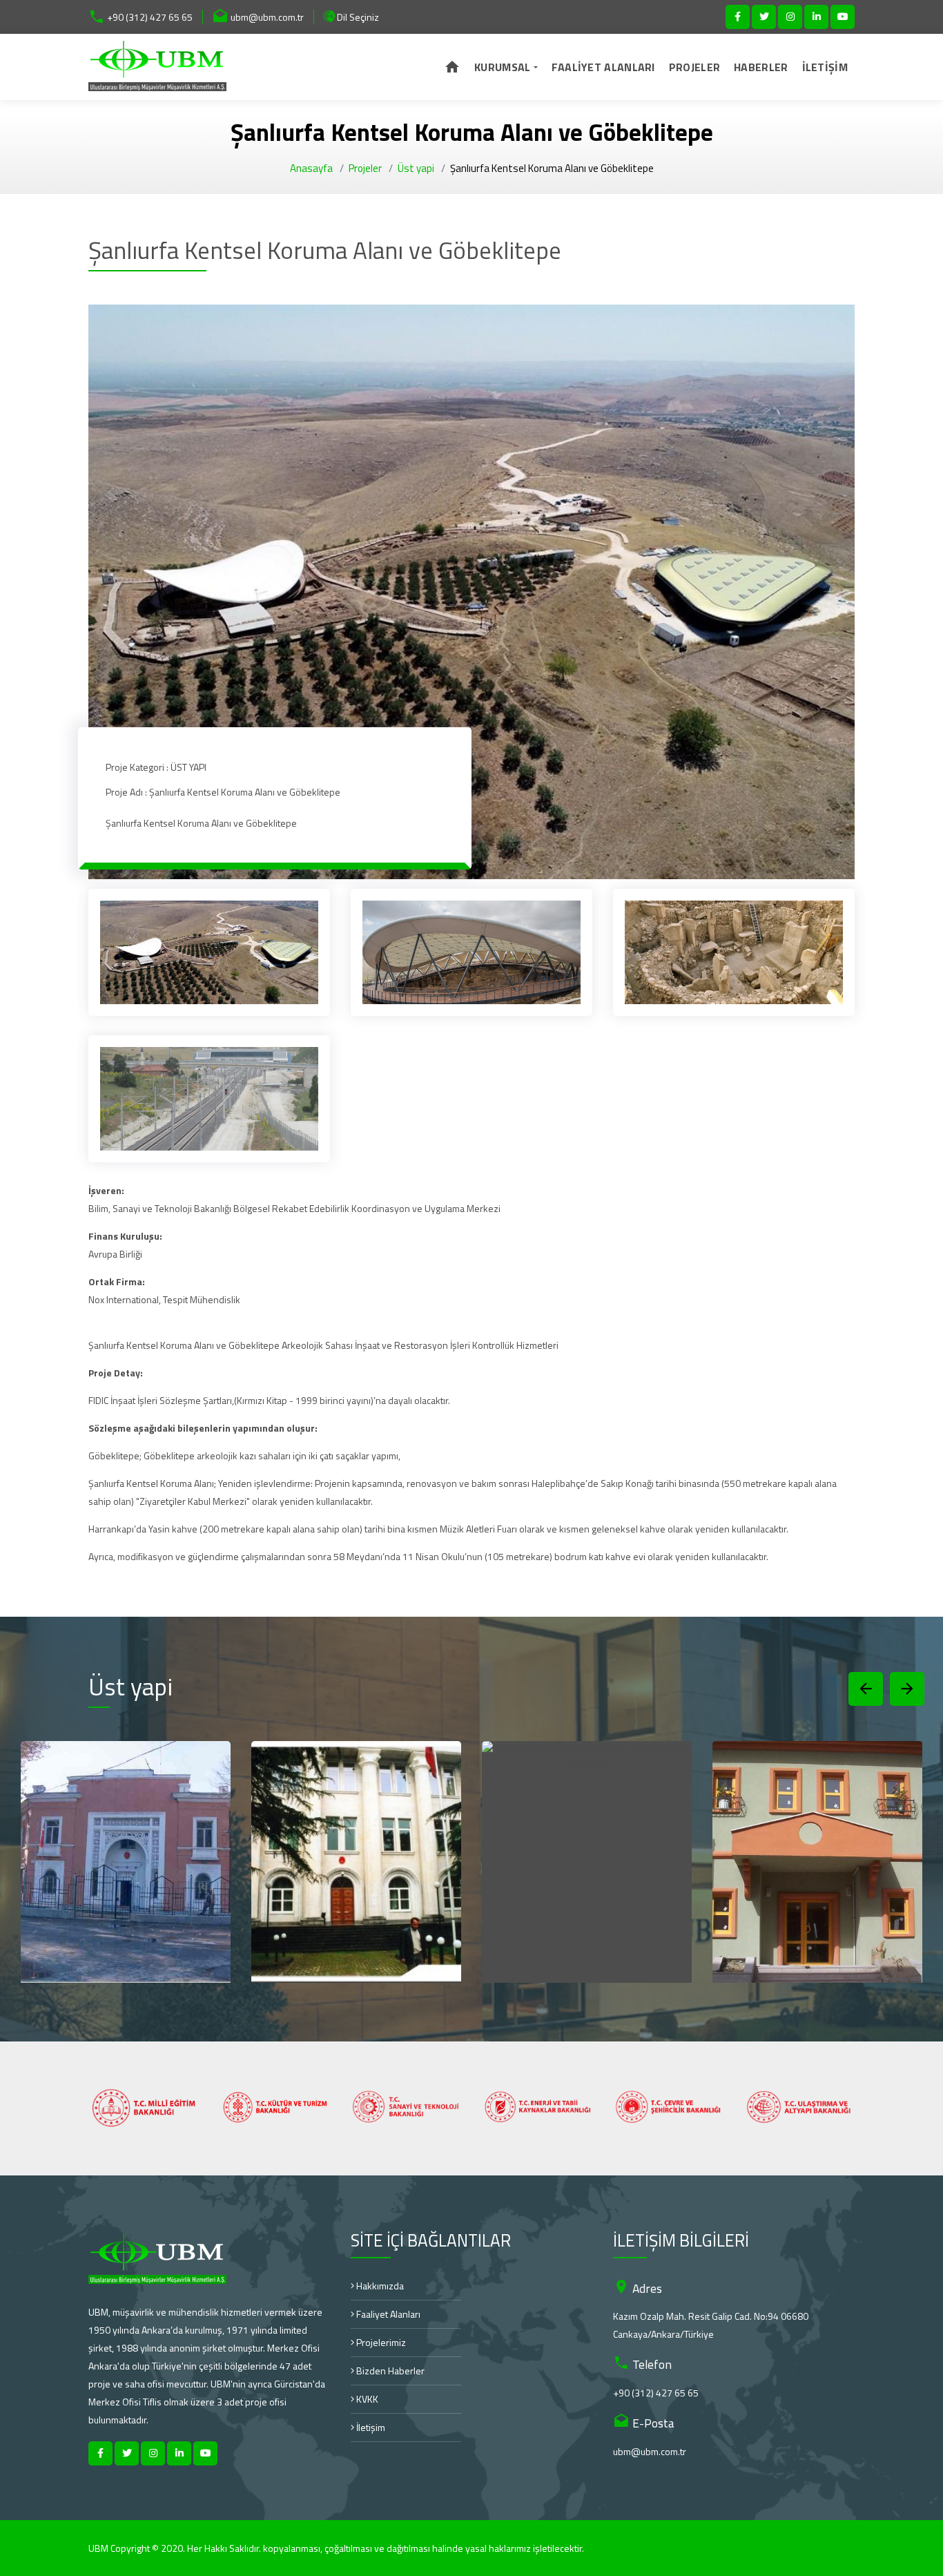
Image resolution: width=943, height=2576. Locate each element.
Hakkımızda (379, 2286)
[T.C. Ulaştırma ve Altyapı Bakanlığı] (668, 2108)
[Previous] (866, 1689)
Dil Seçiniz (357, 17)
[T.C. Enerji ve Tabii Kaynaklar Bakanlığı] (406, 2108)
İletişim (370, 2427)
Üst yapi (416, 168)
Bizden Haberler (389, 2371)
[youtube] (843, 17)
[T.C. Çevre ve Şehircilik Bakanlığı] (537, 2108)
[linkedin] (816, 17)
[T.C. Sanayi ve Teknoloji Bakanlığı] (275, 2108)
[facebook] (738, 17)
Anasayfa (311, 168)
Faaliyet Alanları (387, 2314)
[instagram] (790, 17)
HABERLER (761, 67)
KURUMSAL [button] (502, 67)
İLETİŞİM (825, 67)
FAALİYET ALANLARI (603, 67)
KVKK (366, 2399)
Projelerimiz (380, 2342)
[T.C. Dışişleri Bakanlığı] (799, 2108)
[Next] (907, 1689)
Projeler (365, 168)
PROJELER (694, 67)
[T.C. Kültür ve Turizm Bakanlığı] (144, 2108)
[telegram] (764, 17)
